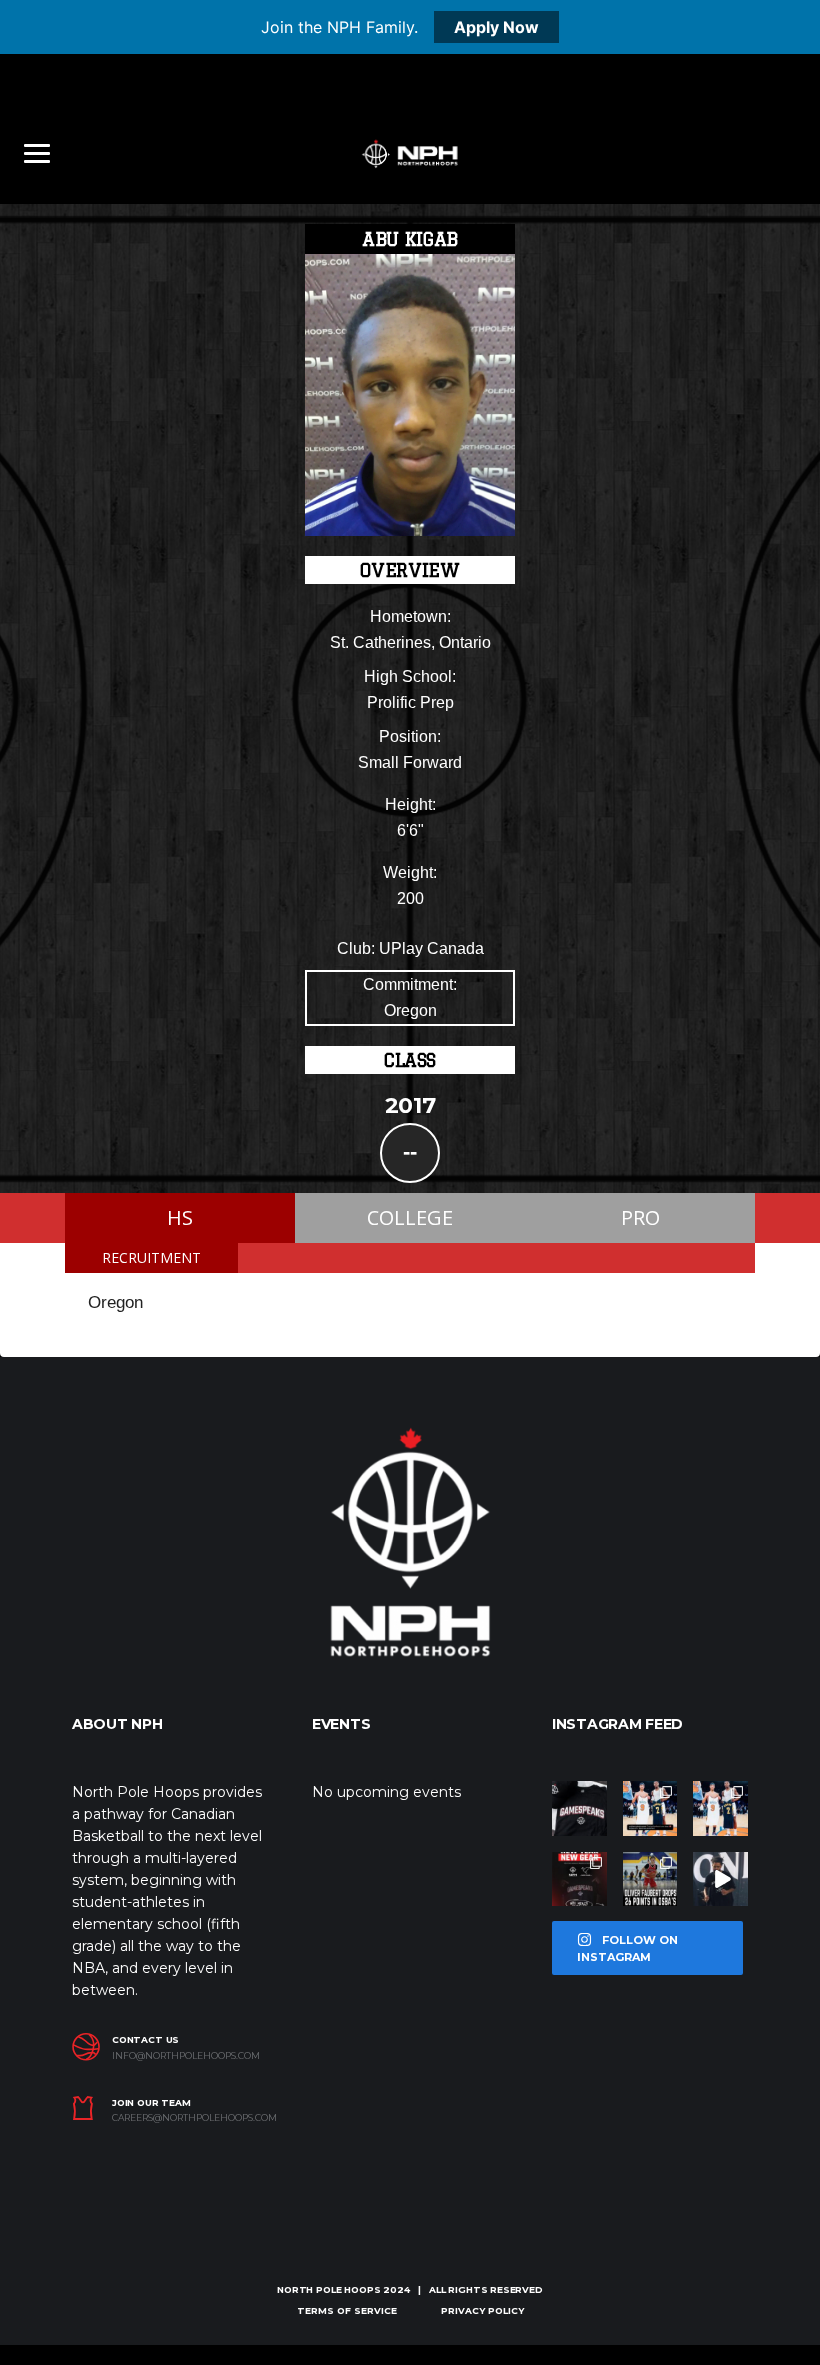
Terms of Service (347, 2310)
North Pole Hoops (328, 2289)
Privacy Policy (482, 2310)
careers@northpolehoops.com (190, 2118)
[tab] (151, 1258)
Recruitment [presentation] (151, 1257)
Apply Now (496, 27)
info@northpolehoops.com (186, 2056)
